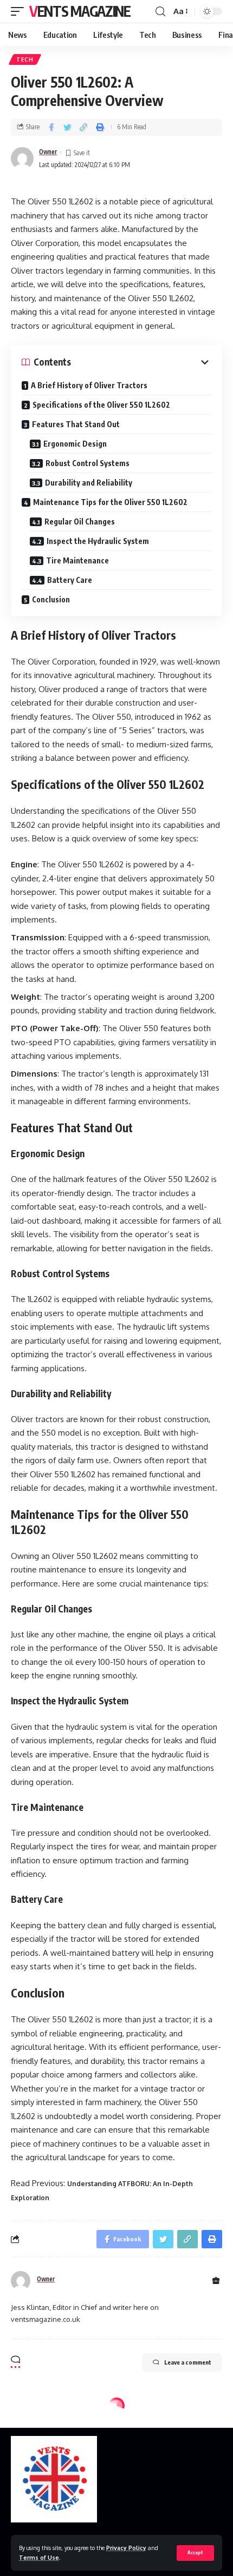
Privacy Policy (126, 2548)
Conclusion (51, 599)
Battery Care (70, 580)
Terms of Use (39, 2557)
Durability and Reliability (89, 483)
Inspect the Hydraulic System (98, 541)
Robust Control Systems (88, 463)
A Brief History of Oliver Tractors (89, 385)
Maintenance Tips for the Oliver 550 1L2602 (110, 502)
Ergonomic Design (75, 444)
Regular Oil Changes (80, 522)
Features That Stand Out (76, 424)
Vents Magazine (80, 11)
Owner (48, 152)
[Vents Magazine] (54, 2479)
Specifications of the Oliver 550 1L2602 (101, 405)
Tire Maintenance (77, 560)
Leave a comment (188, 2362)
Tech (25, 59)
